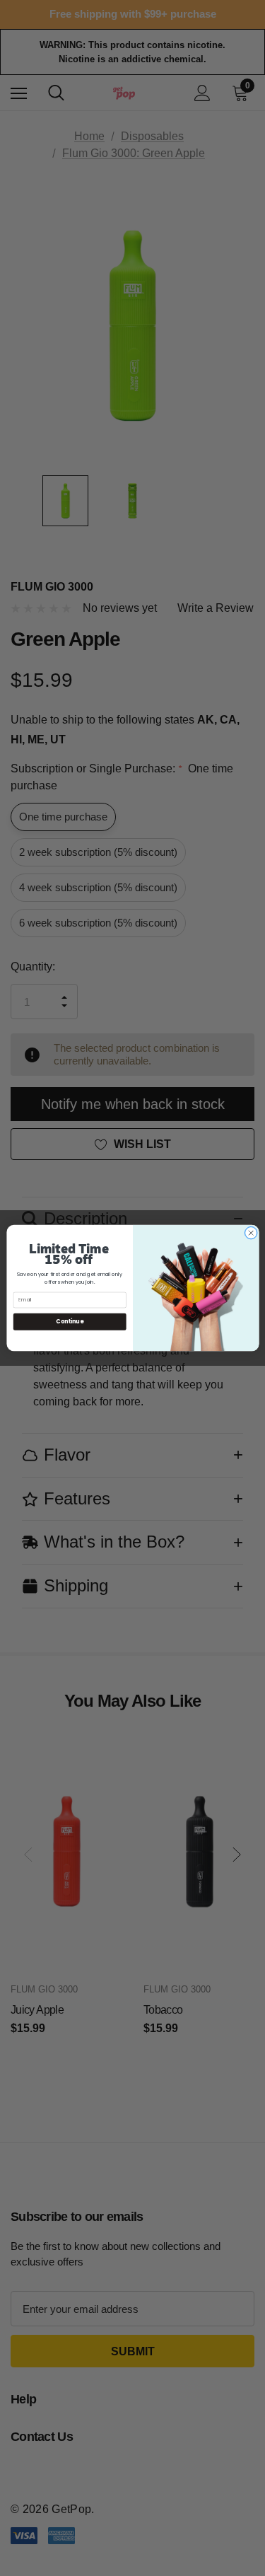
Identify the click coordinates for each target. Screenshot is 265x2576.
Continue (70, 1322)
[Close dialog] (251, 1233)
